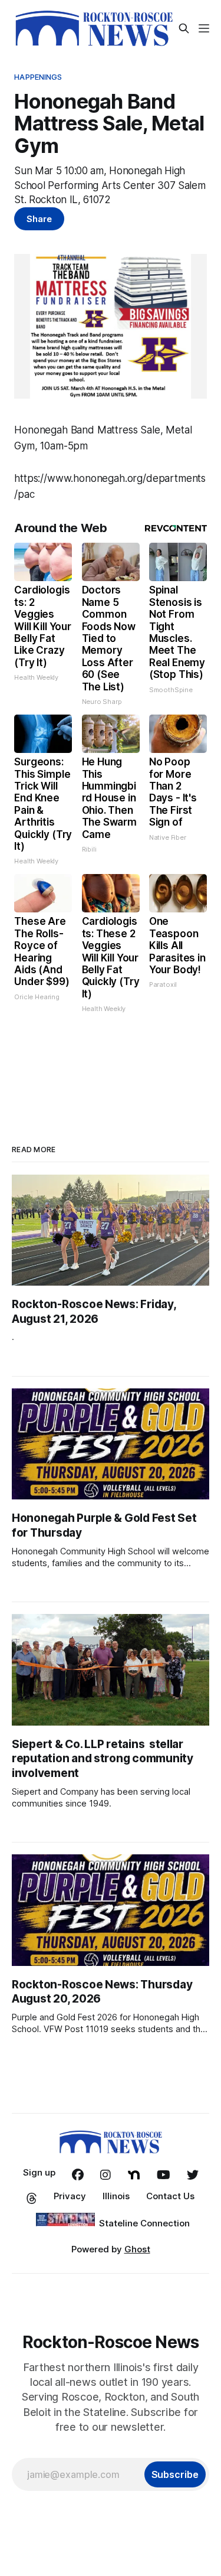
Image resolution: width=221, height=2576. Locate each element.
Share (39, 219)
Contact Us (170, 2196)
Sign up (39, 2172)
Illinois (116, 2196)
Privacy (70, 2196)
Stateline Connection (144, 2223)
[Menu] (204, 28)
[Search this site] (184, 28)
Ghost (137, 2249)
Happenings (38, 77)
